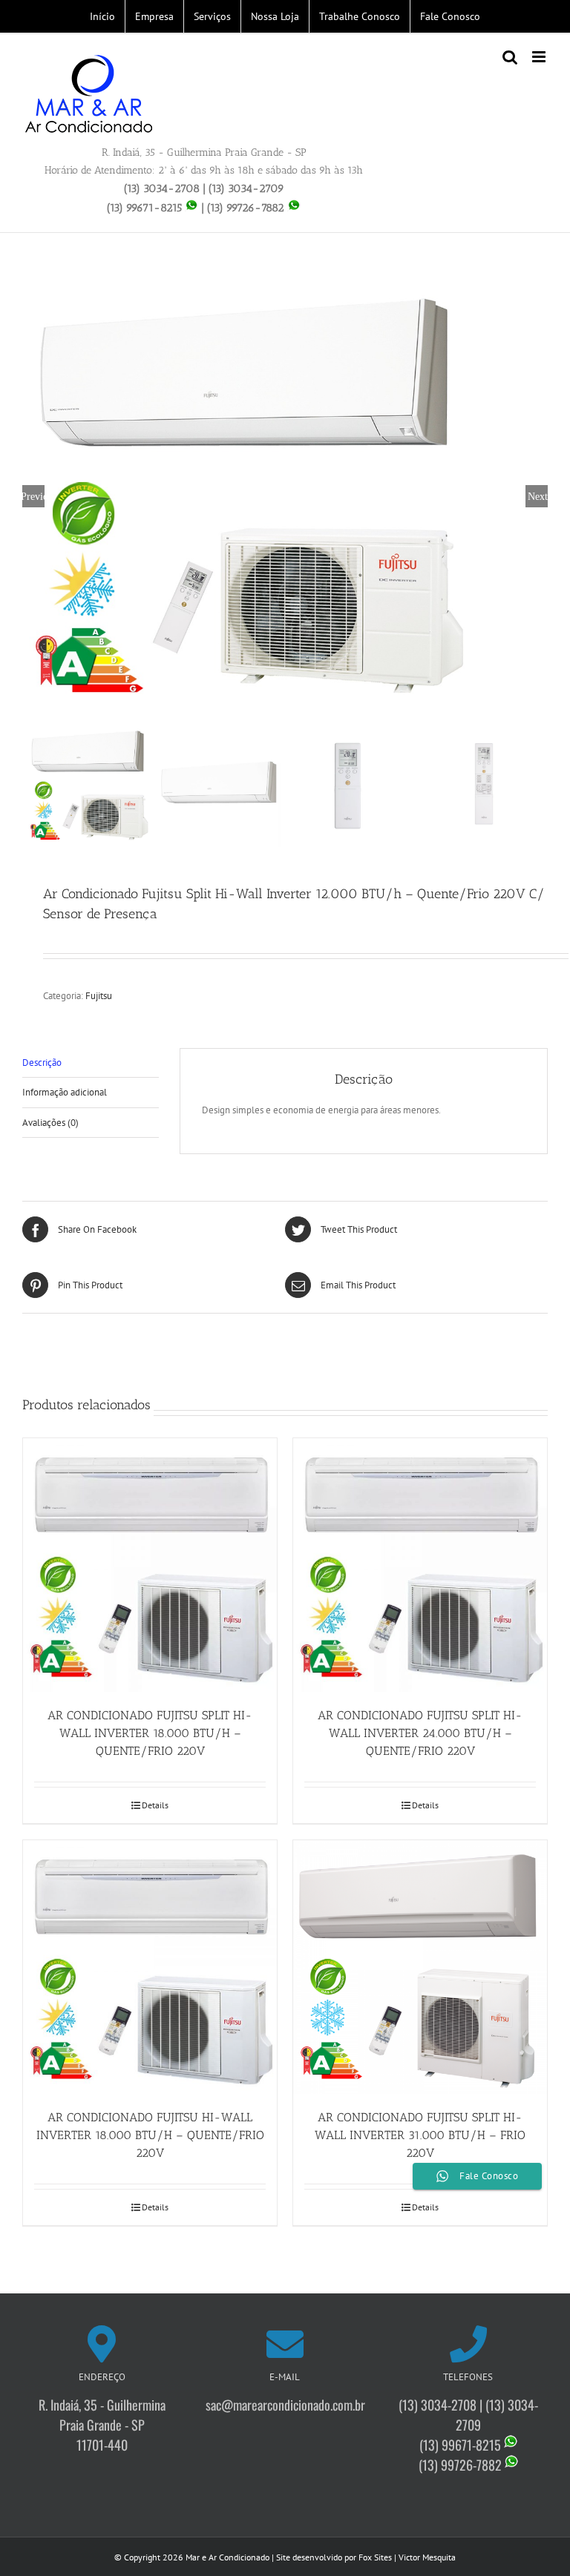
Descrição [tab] (42, 1063)
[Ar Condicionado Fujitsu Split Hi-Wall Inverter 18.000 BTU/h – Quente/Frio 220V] (150, 1565)
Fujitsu (99, 996)
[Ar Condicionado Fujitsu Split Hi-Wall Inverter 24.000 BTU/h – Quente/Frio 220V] (420, 1565)
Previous (33, 496)
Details (155, 1805)
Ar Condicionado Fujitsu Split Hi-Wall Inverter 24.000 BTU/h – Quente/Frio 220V (420, 1733)
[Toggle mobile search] (510, 57)
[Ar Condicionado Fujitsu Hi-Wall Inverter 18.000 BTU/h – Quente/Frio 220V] (150, 1967)
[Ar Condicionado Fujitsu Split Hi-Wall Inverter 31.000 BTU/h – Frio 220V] (420, 1967)
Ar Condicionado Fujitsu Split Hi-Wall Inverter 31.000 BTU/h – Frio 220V (420, 2135)
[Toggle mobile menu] (540, 57)
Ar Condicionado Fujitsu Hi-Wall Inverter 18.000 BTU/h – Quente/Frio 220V (150, 2135)
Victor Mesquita (427, 2557)
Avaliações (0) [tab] (50, 1123)
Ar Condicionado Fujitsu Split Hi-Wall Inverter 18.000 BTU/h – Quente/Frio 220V (150, 1733)
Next (538, 496)
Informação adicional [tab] (65, 1092)
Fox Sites (375, 2557)
